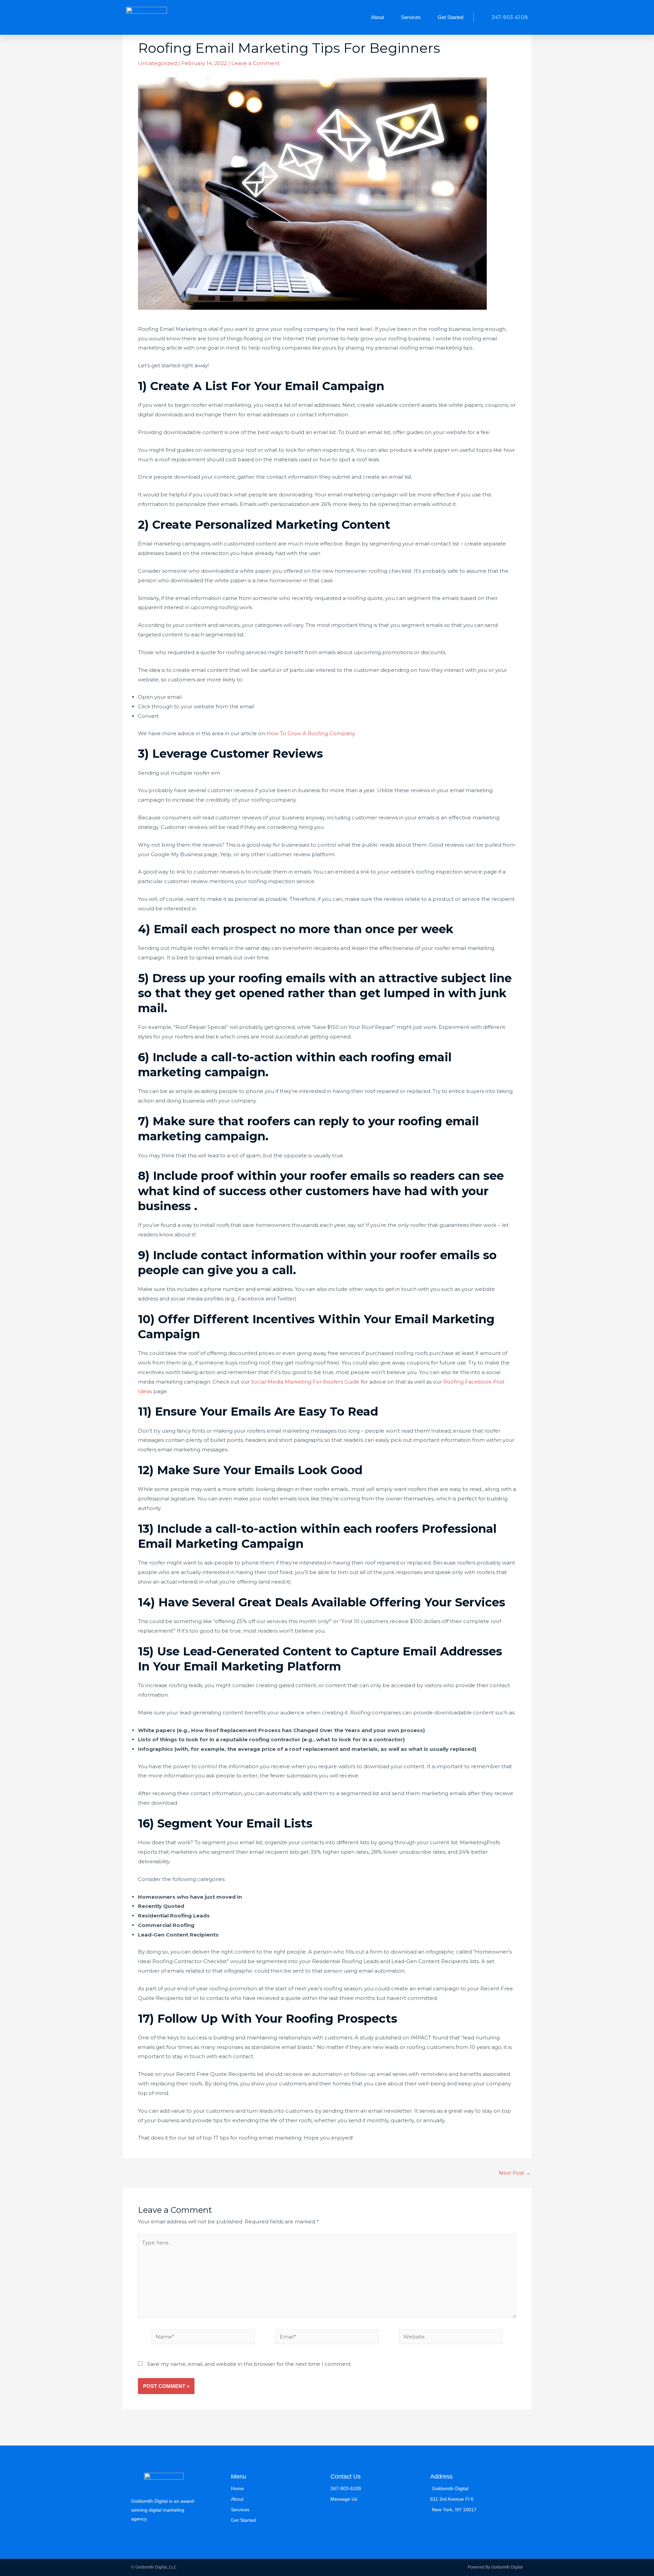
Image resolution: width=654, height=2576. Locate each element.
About (377, 17)
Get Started (450, 17)
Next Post (515, 2173)
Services (411, 17)
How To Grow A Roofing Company (310, 733)
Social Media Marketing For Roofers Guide (305, 1382)
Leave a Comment (255, 63)
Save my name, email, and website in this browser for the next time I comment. (250, 2364)
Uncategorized (157, 63)
